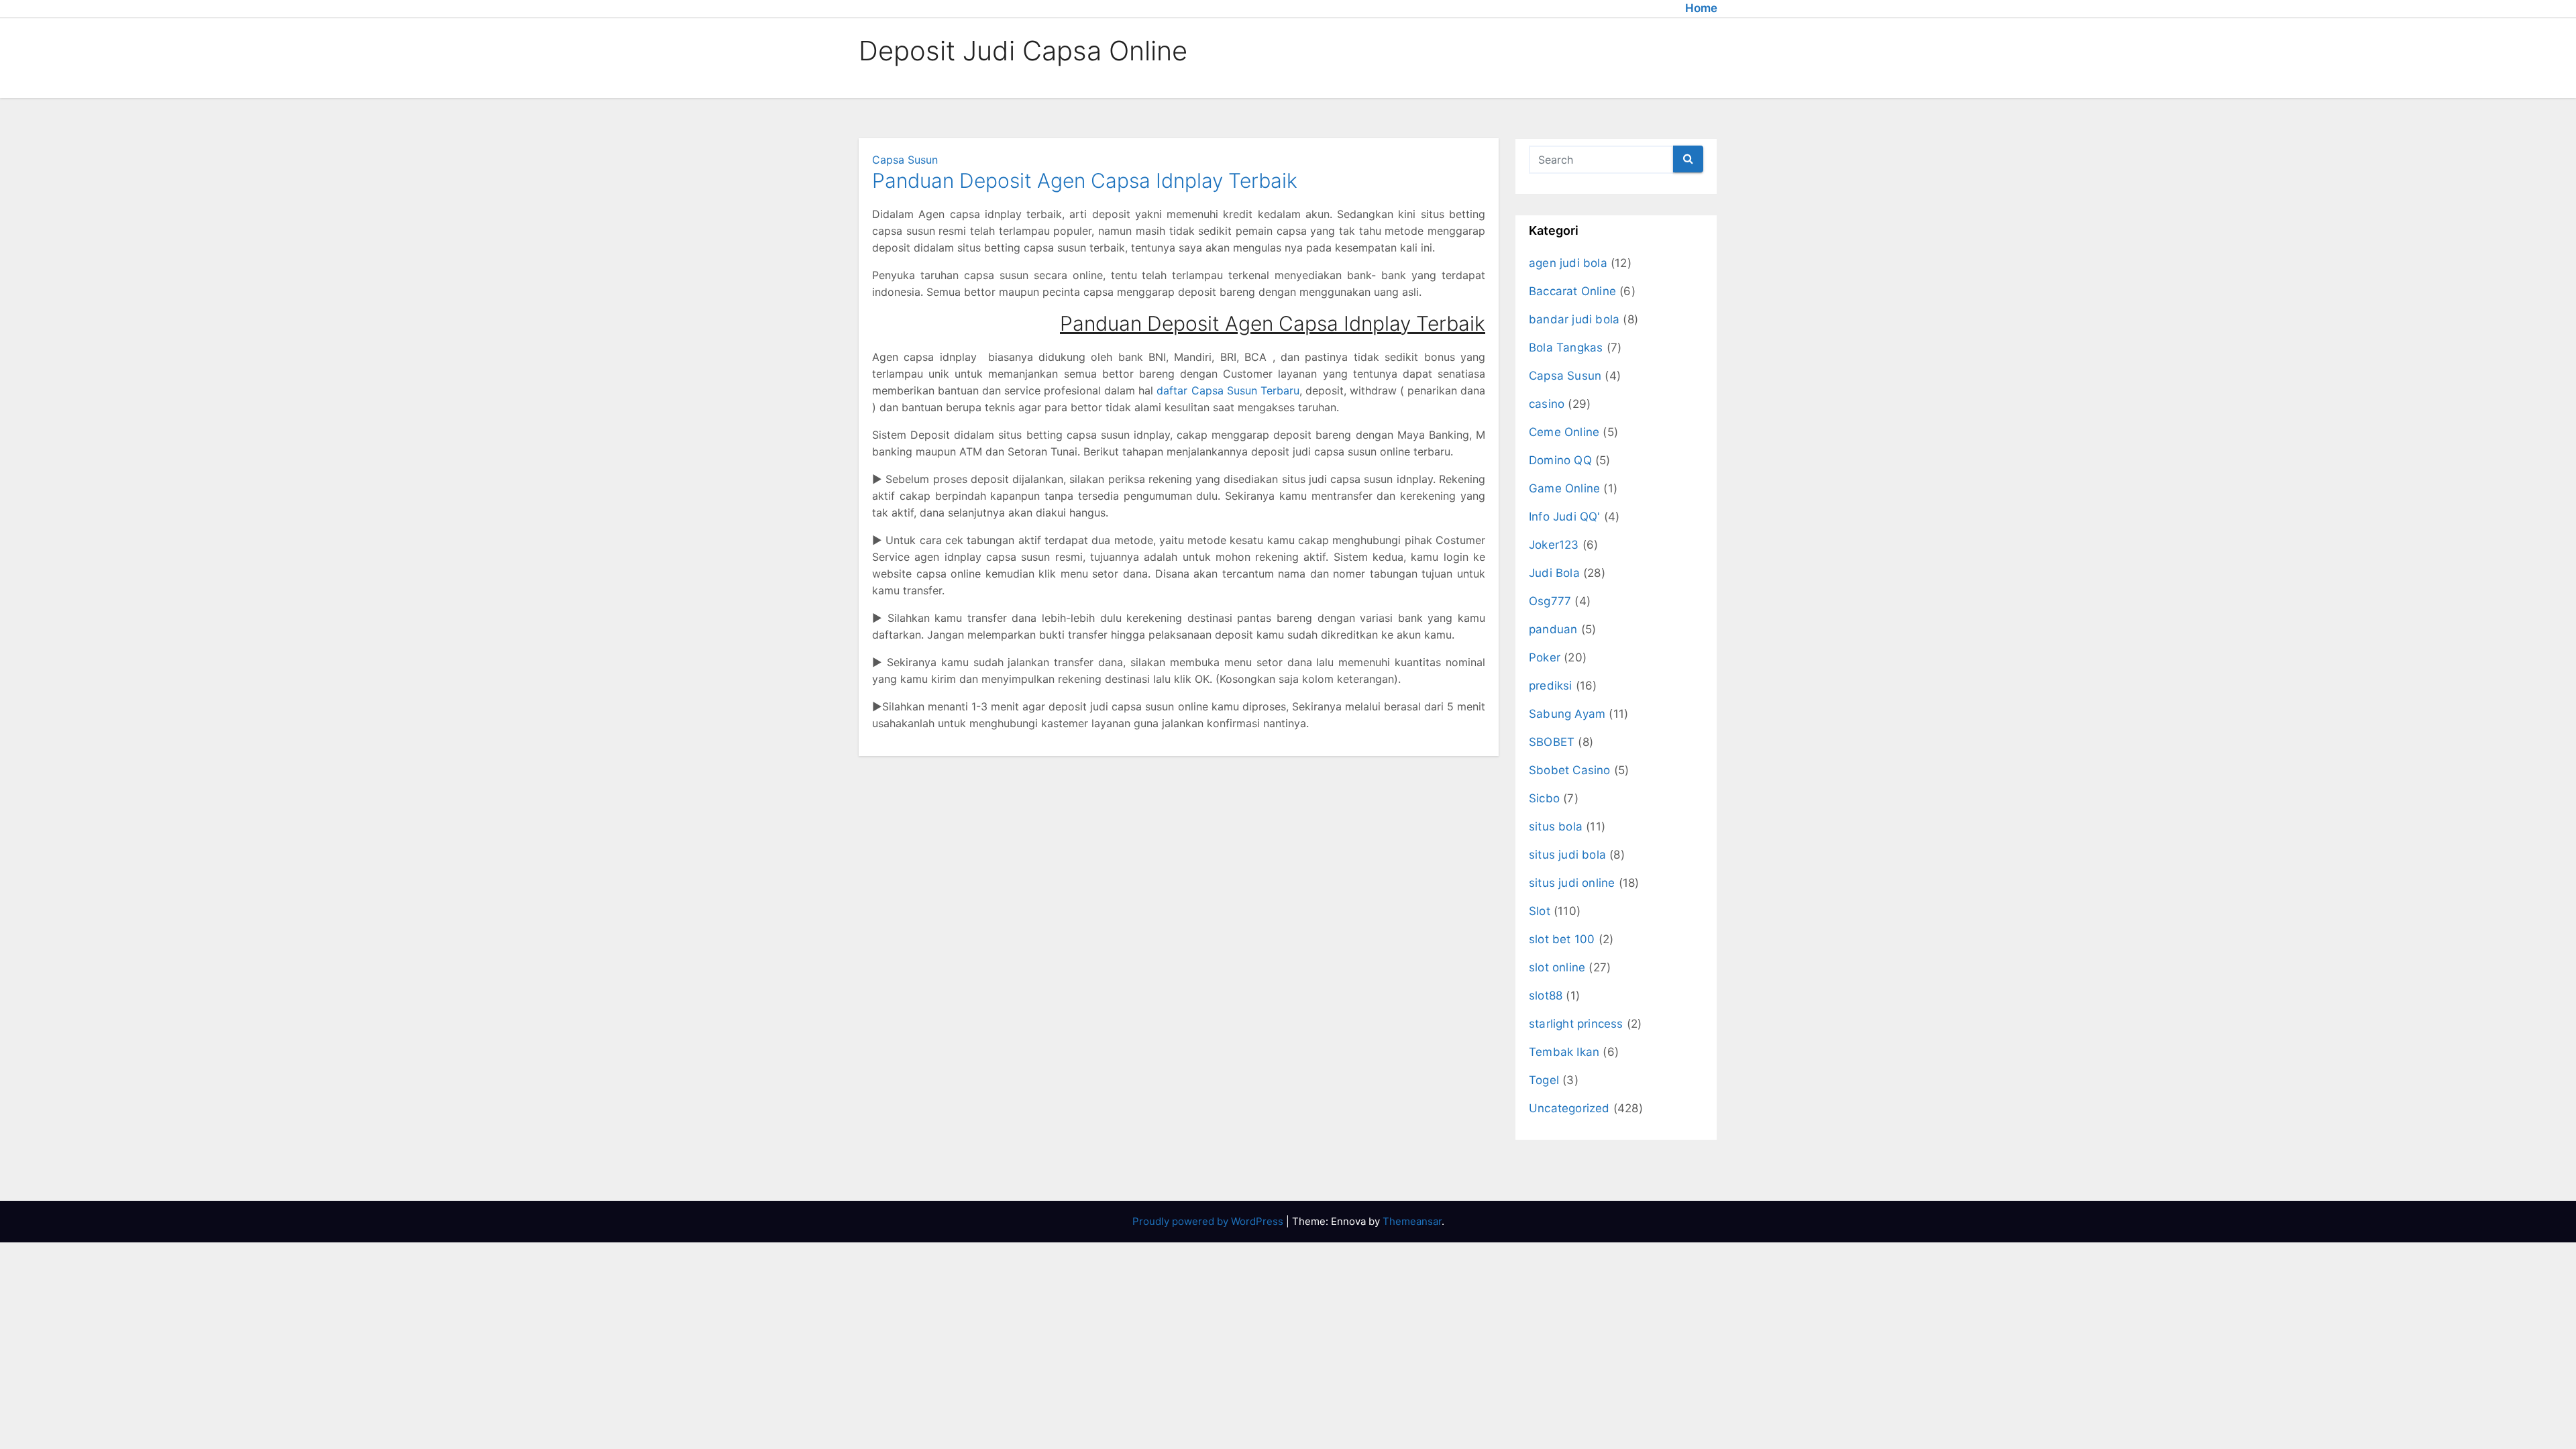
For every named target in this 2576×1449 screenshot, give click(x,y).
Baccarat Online (1572, 291)
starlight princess (1576, 1024)
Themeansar (1412, 1221)
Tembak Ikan (1564, 1052)
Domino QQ (1560, 460)
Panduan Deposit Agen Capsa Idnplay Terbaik (1085, 180)
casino (1547, 404)
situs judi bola (1567, 855)
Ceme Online (1564, 432)
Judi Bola (1554, 573)
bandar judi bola (1574, 319)
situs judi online (1572, 883)
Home (1701, 8)
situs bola (1556, 826)
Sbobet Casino (1570, 770)
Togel (1544, 1080)
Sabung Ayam (1567, 714)
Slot (1540, 911)
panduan (1553, 629)
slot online (1557, 967)
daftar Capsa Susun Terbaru (1228, 390)
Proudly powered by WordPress (1209, 1221)
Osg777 (1550, 601)
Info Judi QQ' (1565, 517)
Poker (1545, 657)
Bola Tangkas (1566, 347)
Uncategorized (1569, 1108)
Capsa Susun (905, 160)
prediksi (1551, 686)
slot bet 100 (1562, 939)
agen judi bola (1568, 263)
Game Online (1564, 488)
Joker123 (1554, 545)
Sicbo (1544, 798)
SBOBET (1552, 742)
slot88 (1546, 996)
